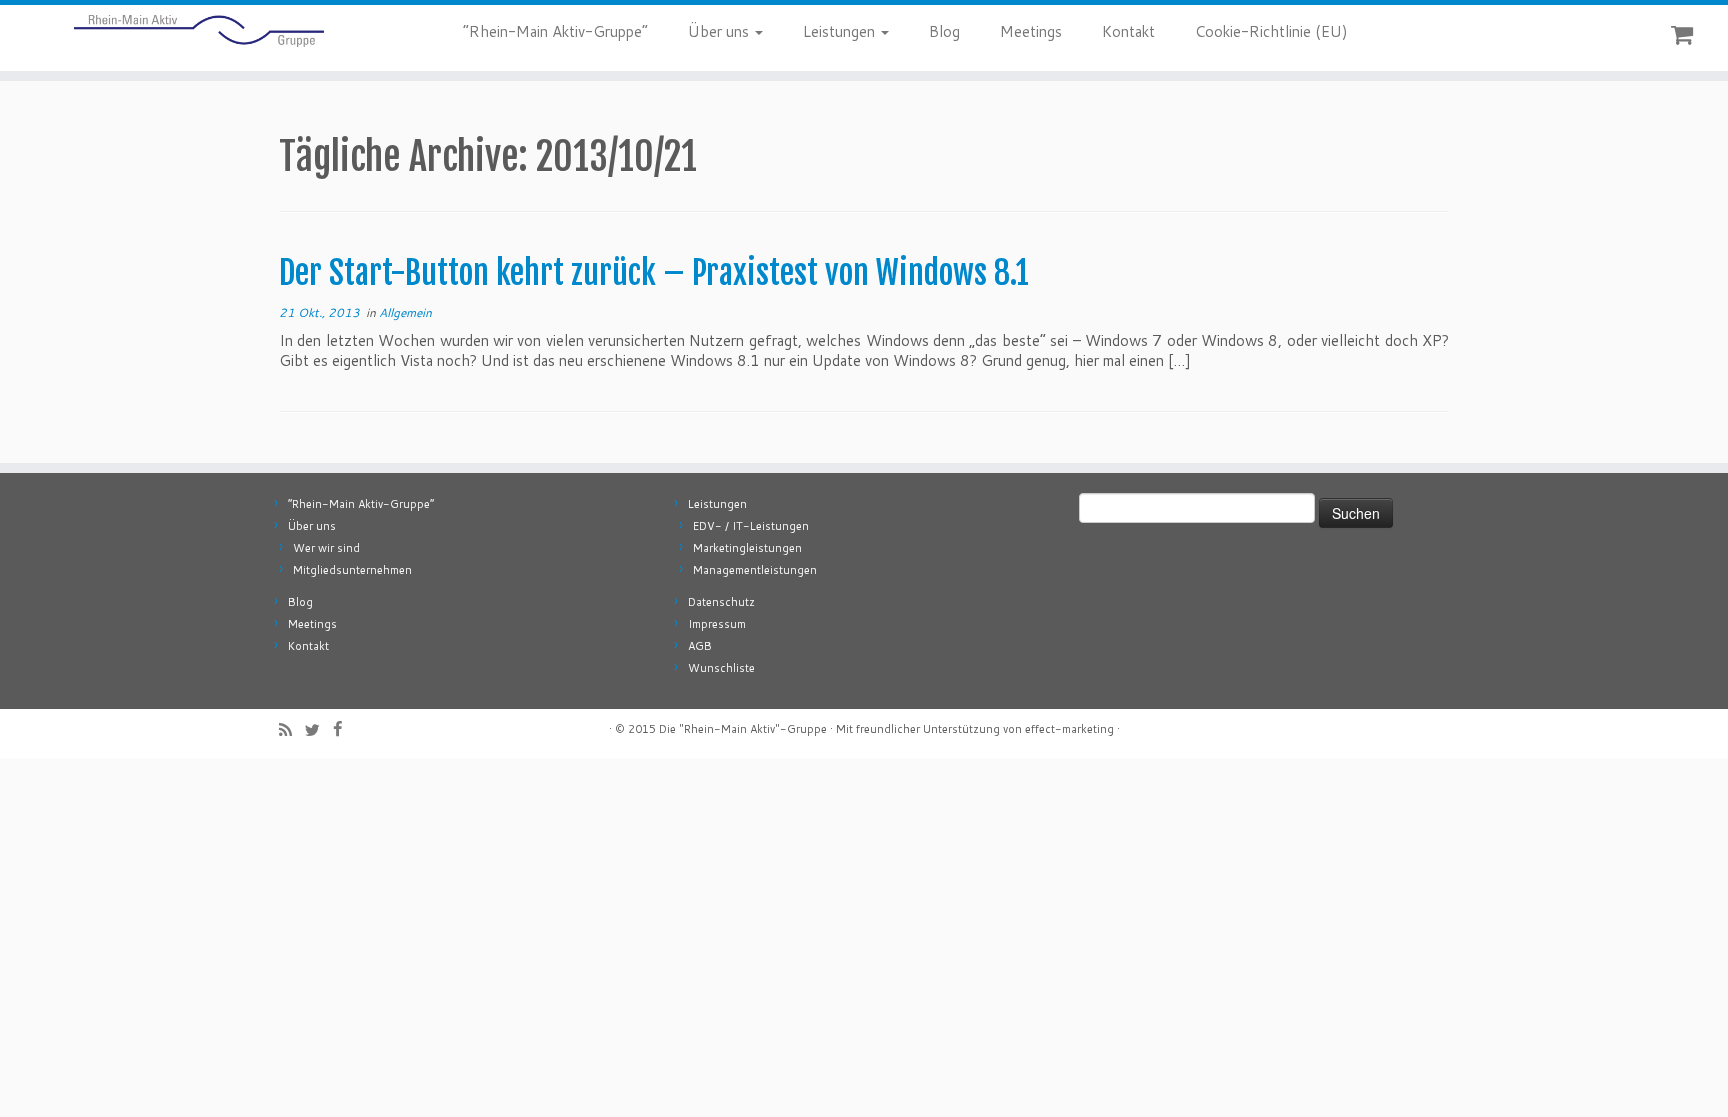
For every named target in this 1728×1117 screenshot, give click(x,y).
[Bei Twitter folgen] (319, 729)
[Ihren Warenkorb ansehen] (1684, 30)
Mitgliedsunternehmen (352, 570)
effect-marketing (1069, 729)
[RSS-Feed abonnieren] (292, 729)
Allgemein (405, 312)
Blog (944, 31)
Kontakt (1128, 31)
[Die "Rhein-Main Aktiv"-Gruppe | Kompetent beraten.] (199, 31)
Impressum (717, 624)
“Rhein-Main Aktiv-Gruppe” (555, 31)
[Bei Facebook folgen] (344, 728)
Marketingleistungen (747, 548)
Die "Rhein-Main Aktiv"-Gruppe (743, 729)
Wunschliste (721, 668)
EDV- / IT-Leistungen (751, 526)
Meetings (1031, 31)
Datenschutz (721, 602)
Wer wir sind (326, 548)
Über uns (720, 31)
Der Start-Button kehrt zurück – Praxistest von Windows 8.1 (654, 273)
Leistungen (841, 31)
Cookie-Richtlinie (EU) (1271, 31)
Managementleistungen (755, 570)
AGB (700, 646)
